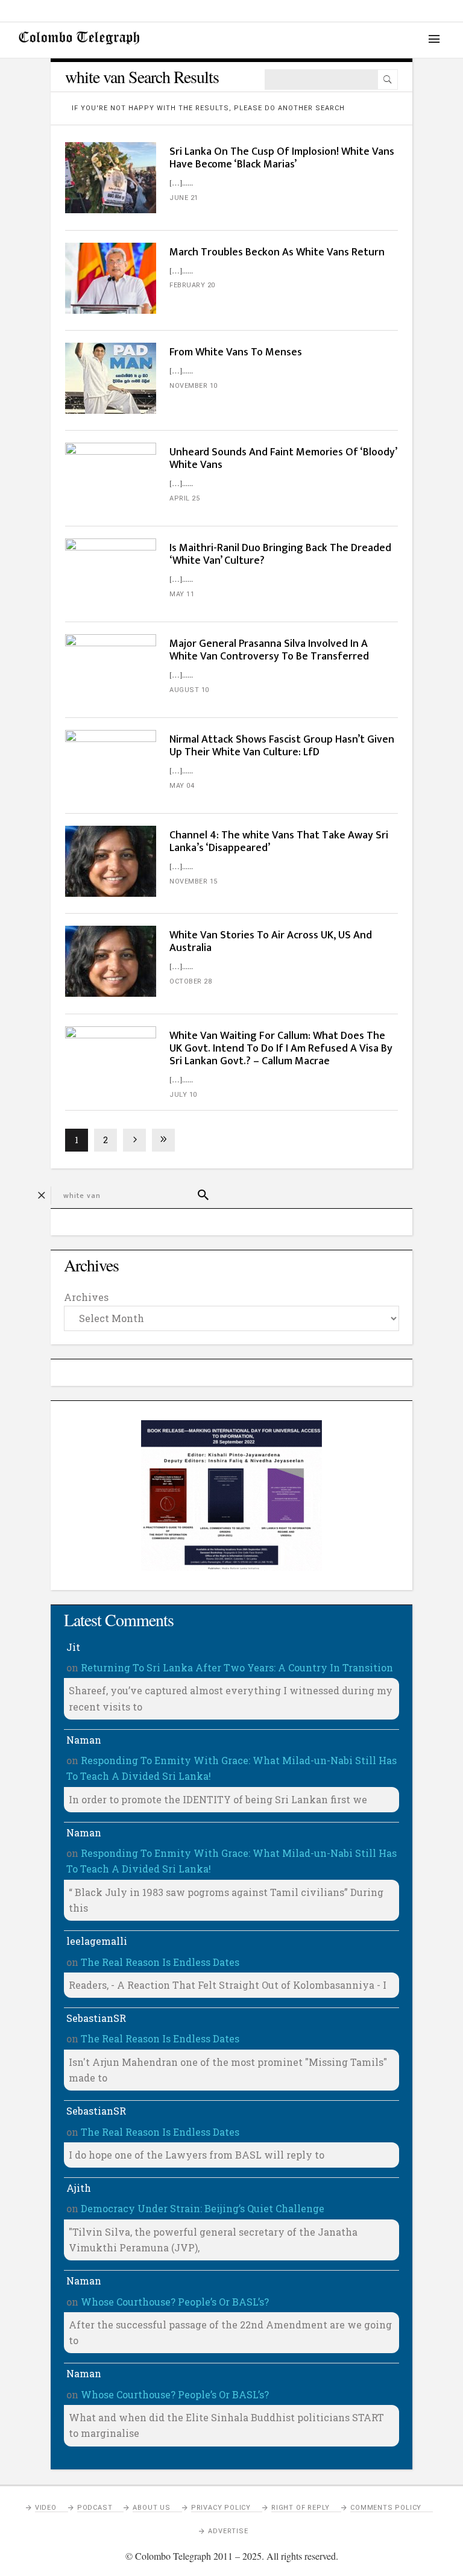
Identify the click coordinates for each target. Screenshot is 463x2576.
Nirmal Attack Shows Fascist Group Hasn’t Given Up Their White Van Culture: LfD (282, 746)
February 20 (192, 285)
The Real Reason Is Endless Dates (160, 1962)
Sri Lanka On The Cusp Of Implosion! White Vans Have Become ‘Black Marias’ (282, 158)
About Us (151, 2508)
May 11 (182, 594)
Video (46, 2508)
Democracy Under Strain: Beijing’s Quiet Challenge (203, 2208)
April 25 (184, 498)
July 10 (183, 1095)
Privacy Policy (221, 2508)
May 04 (182, 786)
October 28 (191, 981)
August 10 (189, 690)
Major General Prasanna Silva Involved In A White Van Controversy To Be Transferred (269, 650)
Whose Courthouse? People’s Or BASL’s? (175, 2302)
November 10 (194, 386)
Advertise (228, 2531)
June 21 (184, 198)
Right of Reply (301, 2508)
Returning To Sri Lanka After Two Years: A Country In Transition (237, 1667)
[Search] (388, 80)
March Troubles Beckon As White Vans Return (277, 252)
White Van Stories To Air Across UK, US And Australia (271, 942)
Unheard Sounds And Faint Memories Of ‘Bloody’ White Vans (283, 459)
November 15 (194, 881)
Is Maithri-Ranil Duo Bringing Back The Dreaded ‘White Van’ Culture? (280, 554)
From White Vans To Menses (236, 352)
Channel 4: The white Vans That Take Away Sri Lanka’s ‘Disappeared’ (279, 842)
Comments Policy (386, 2508)
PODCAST (95, 2508)
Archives (86, 1297)
